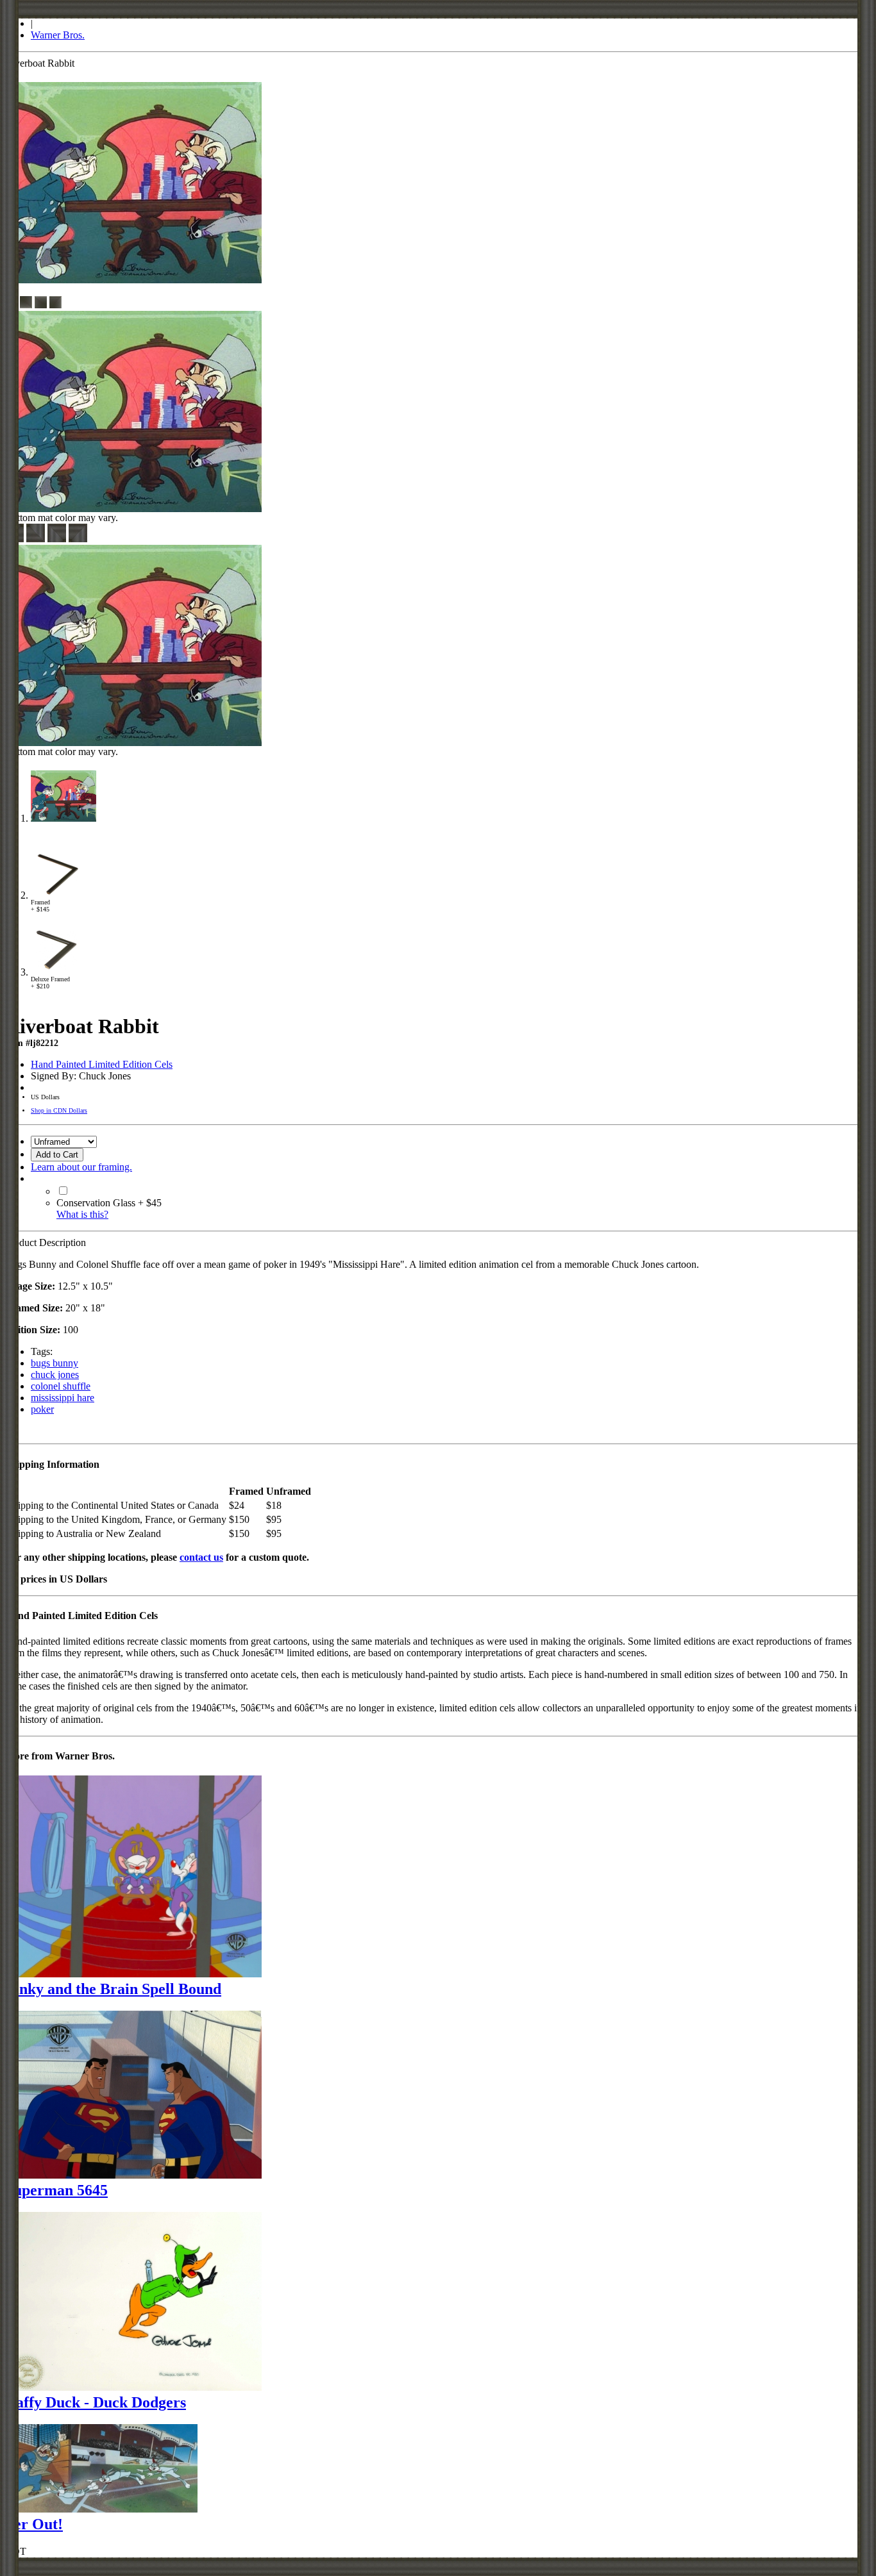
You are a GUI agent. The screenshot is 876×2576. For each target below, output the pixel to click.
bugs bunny (55, 1363)
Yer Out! (34, 2524)
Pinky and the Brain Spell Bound (113, 1989)
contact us (201, 1557)
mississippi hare (63, 1398)
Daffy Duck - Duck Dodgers (96, 2402)
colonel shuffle (61, 1386)
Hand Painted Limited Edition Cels (102, 1064)
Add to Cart (57, 1155)
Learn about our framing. (81, 1167)
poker (42, 1409)
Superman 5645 (56, 2190)
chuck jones (55, 1375)
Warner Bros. (58, 35)
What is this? (82, 1214)
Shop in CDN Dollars (59, 1110)
